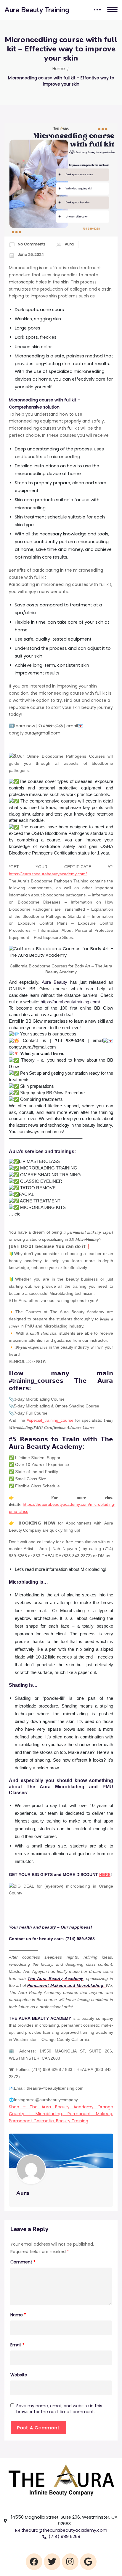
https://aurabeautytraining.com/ (70, 1002)
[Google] (88, 2562)
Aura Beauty (54, 982)
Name (18, 2315)
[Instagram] (70, 2562)
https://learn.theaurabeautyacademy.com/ (48, 874)
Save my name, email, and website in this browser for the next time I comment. (59, 2409)
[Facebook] (34, 2562)
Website (19, 2375)
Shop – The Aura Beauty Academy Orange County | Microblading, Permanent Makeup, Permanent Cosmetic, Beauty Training (61, 2114)
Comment (23, 2262)
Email (17, 2345)
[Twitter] (52, 2562)
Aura (69, 244)
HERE (105, 1875)
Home (59, 69)
